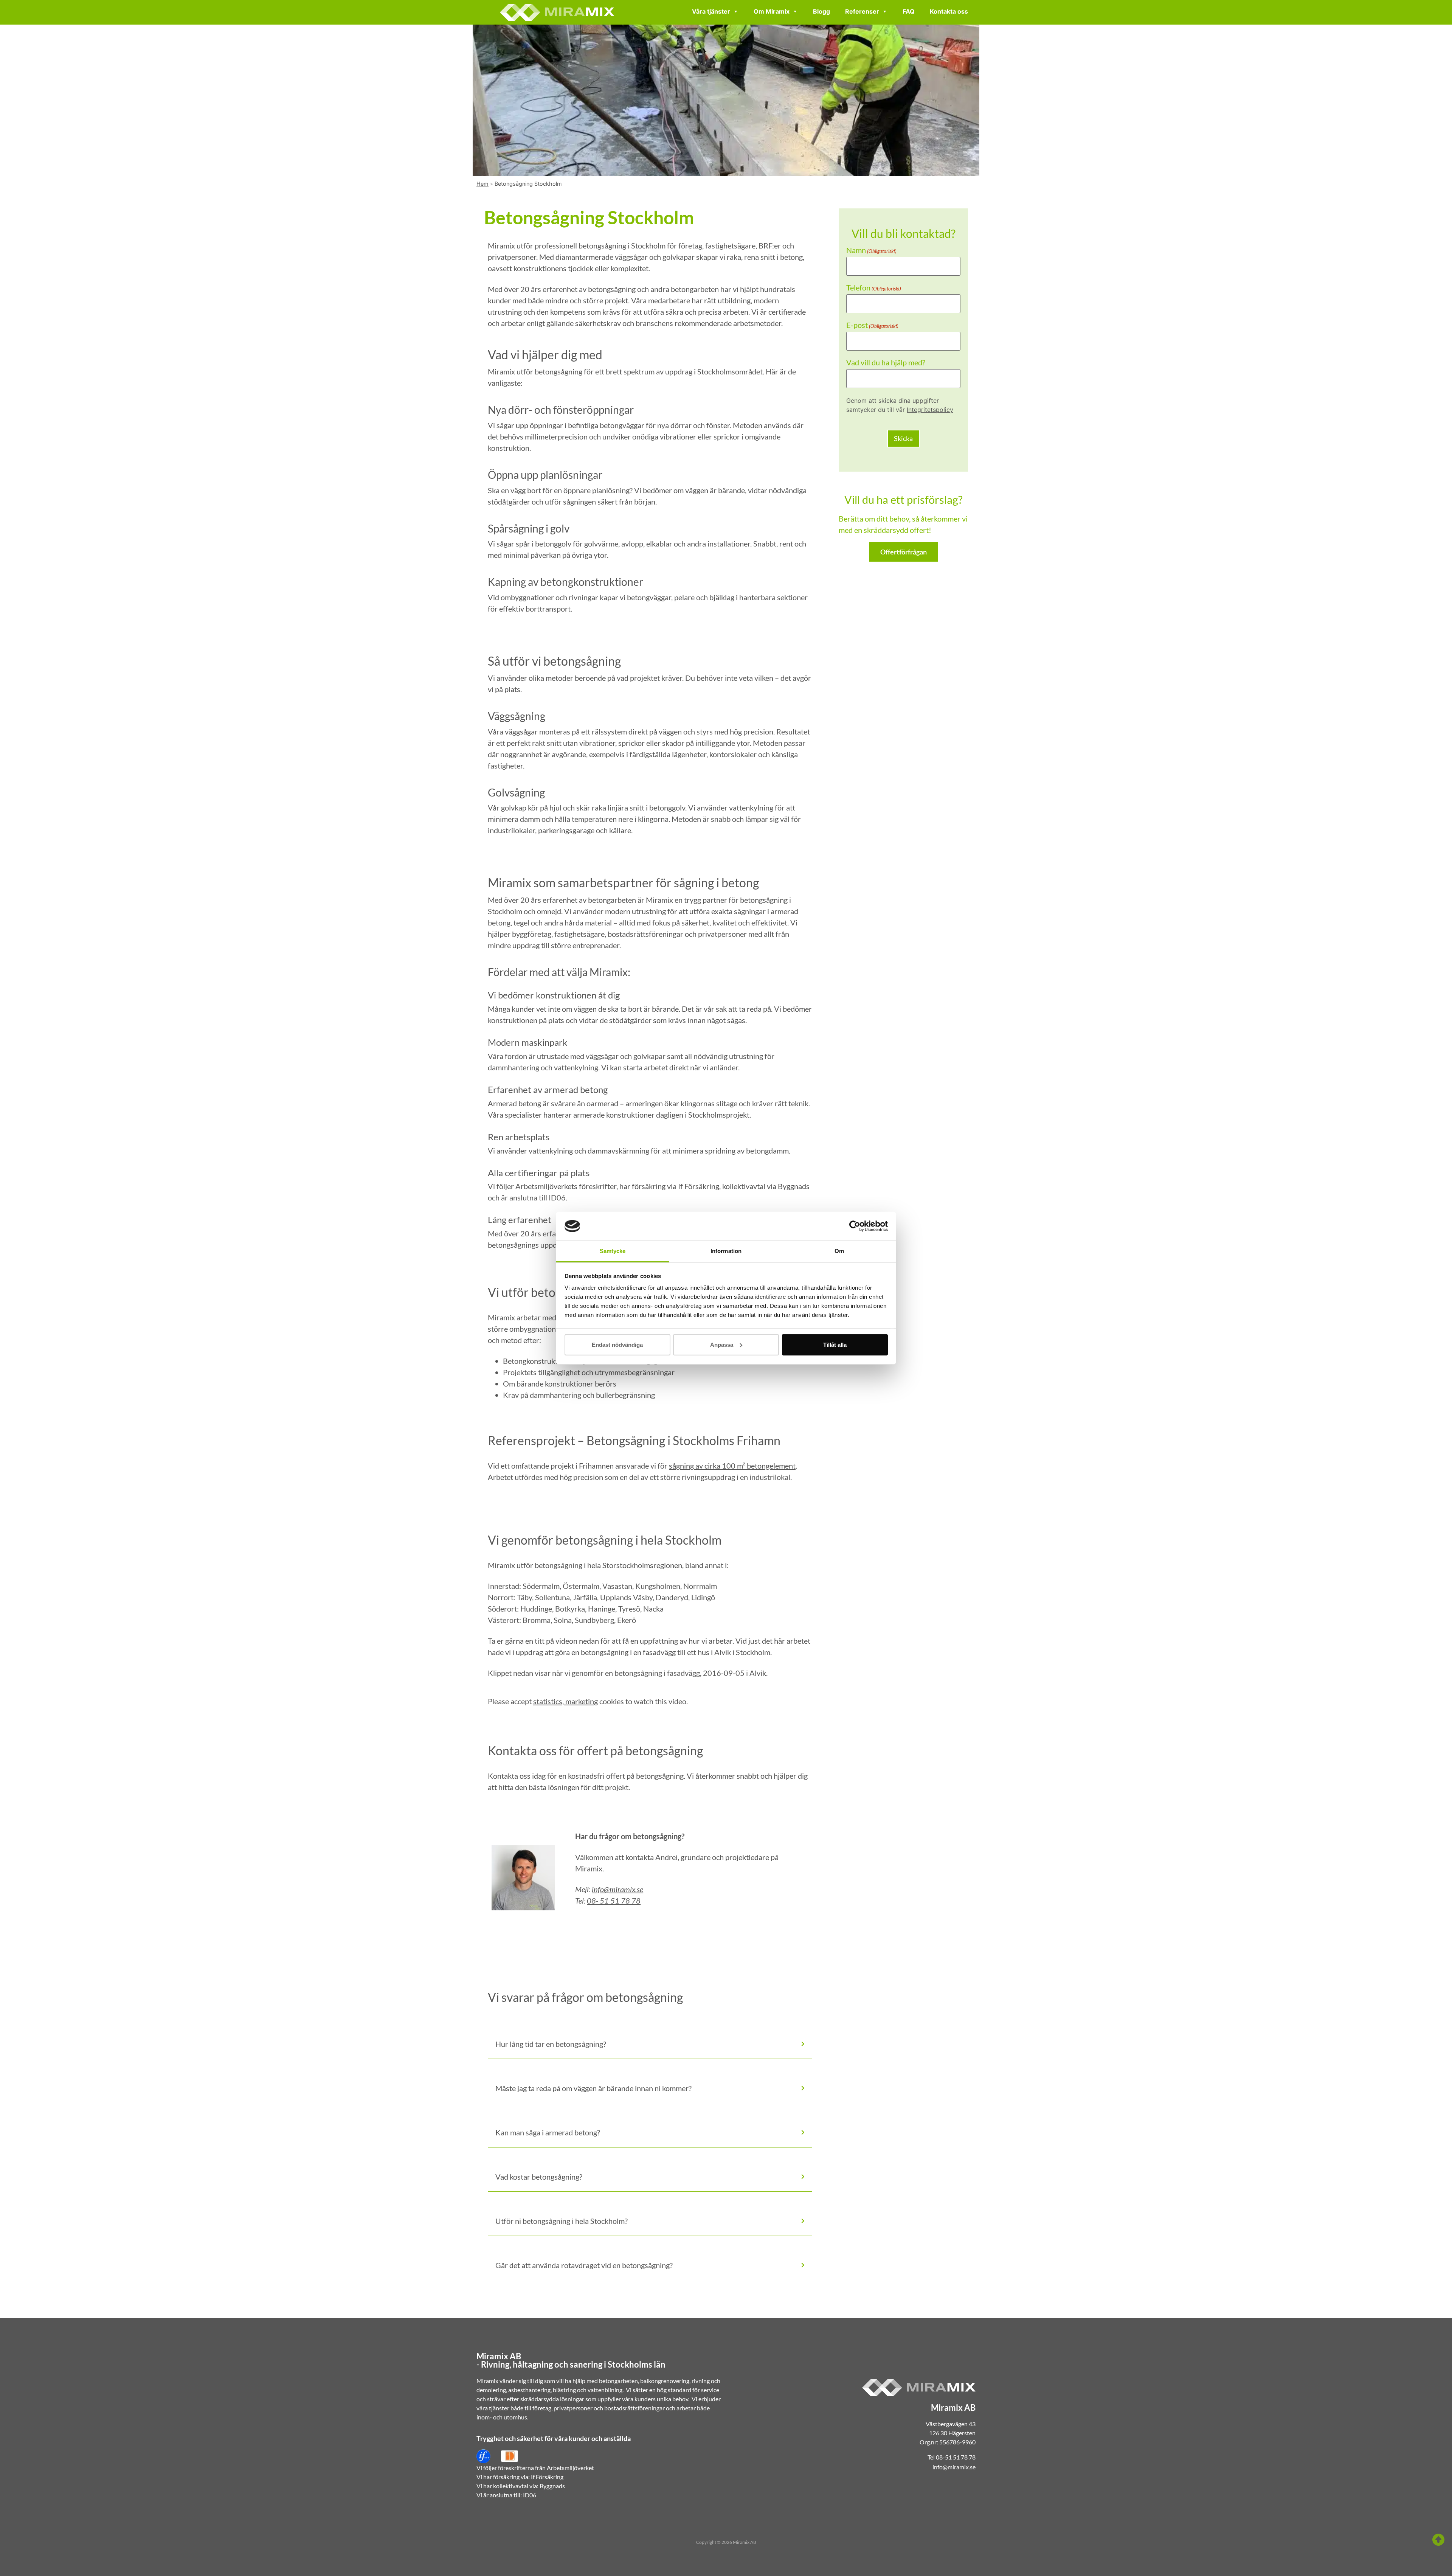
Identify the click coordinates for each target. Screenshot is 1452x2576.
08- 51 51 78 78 (614, 1901)
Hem (482, 184)
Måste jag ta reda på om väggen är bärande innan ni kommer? (593, 2088)
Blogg (821, 11)
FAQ (909, 11)
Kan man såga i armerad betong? (548, 2132)
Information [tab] (726, 1251)
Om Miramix (772, 11)
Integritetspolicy (930, 410)
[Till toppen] (1438, 2540)
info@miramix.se (617, 1889)
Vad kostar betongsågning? (539, 2177)
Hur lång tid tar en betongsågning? (551, 2044)
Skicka (903, 438)
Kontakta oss (949, 11)
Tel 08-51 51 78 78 (952, 2457)
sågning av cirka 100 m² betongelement (732, 1466)
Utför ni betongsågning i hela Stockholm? (562, 2221)
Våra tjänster (711, 11)
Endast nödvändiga (617, 1345)
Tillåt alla (835, 1345)
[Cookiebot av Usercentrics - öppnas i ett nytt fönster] (855, 1226)
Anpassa (722, 1345)
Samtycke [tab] (613, 1251)
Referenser (862, 11)
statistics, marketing (565, 1701)
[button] (650, 2043)
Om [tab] (839, 1251)
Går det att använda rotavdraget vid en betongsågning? (584, 2265)
